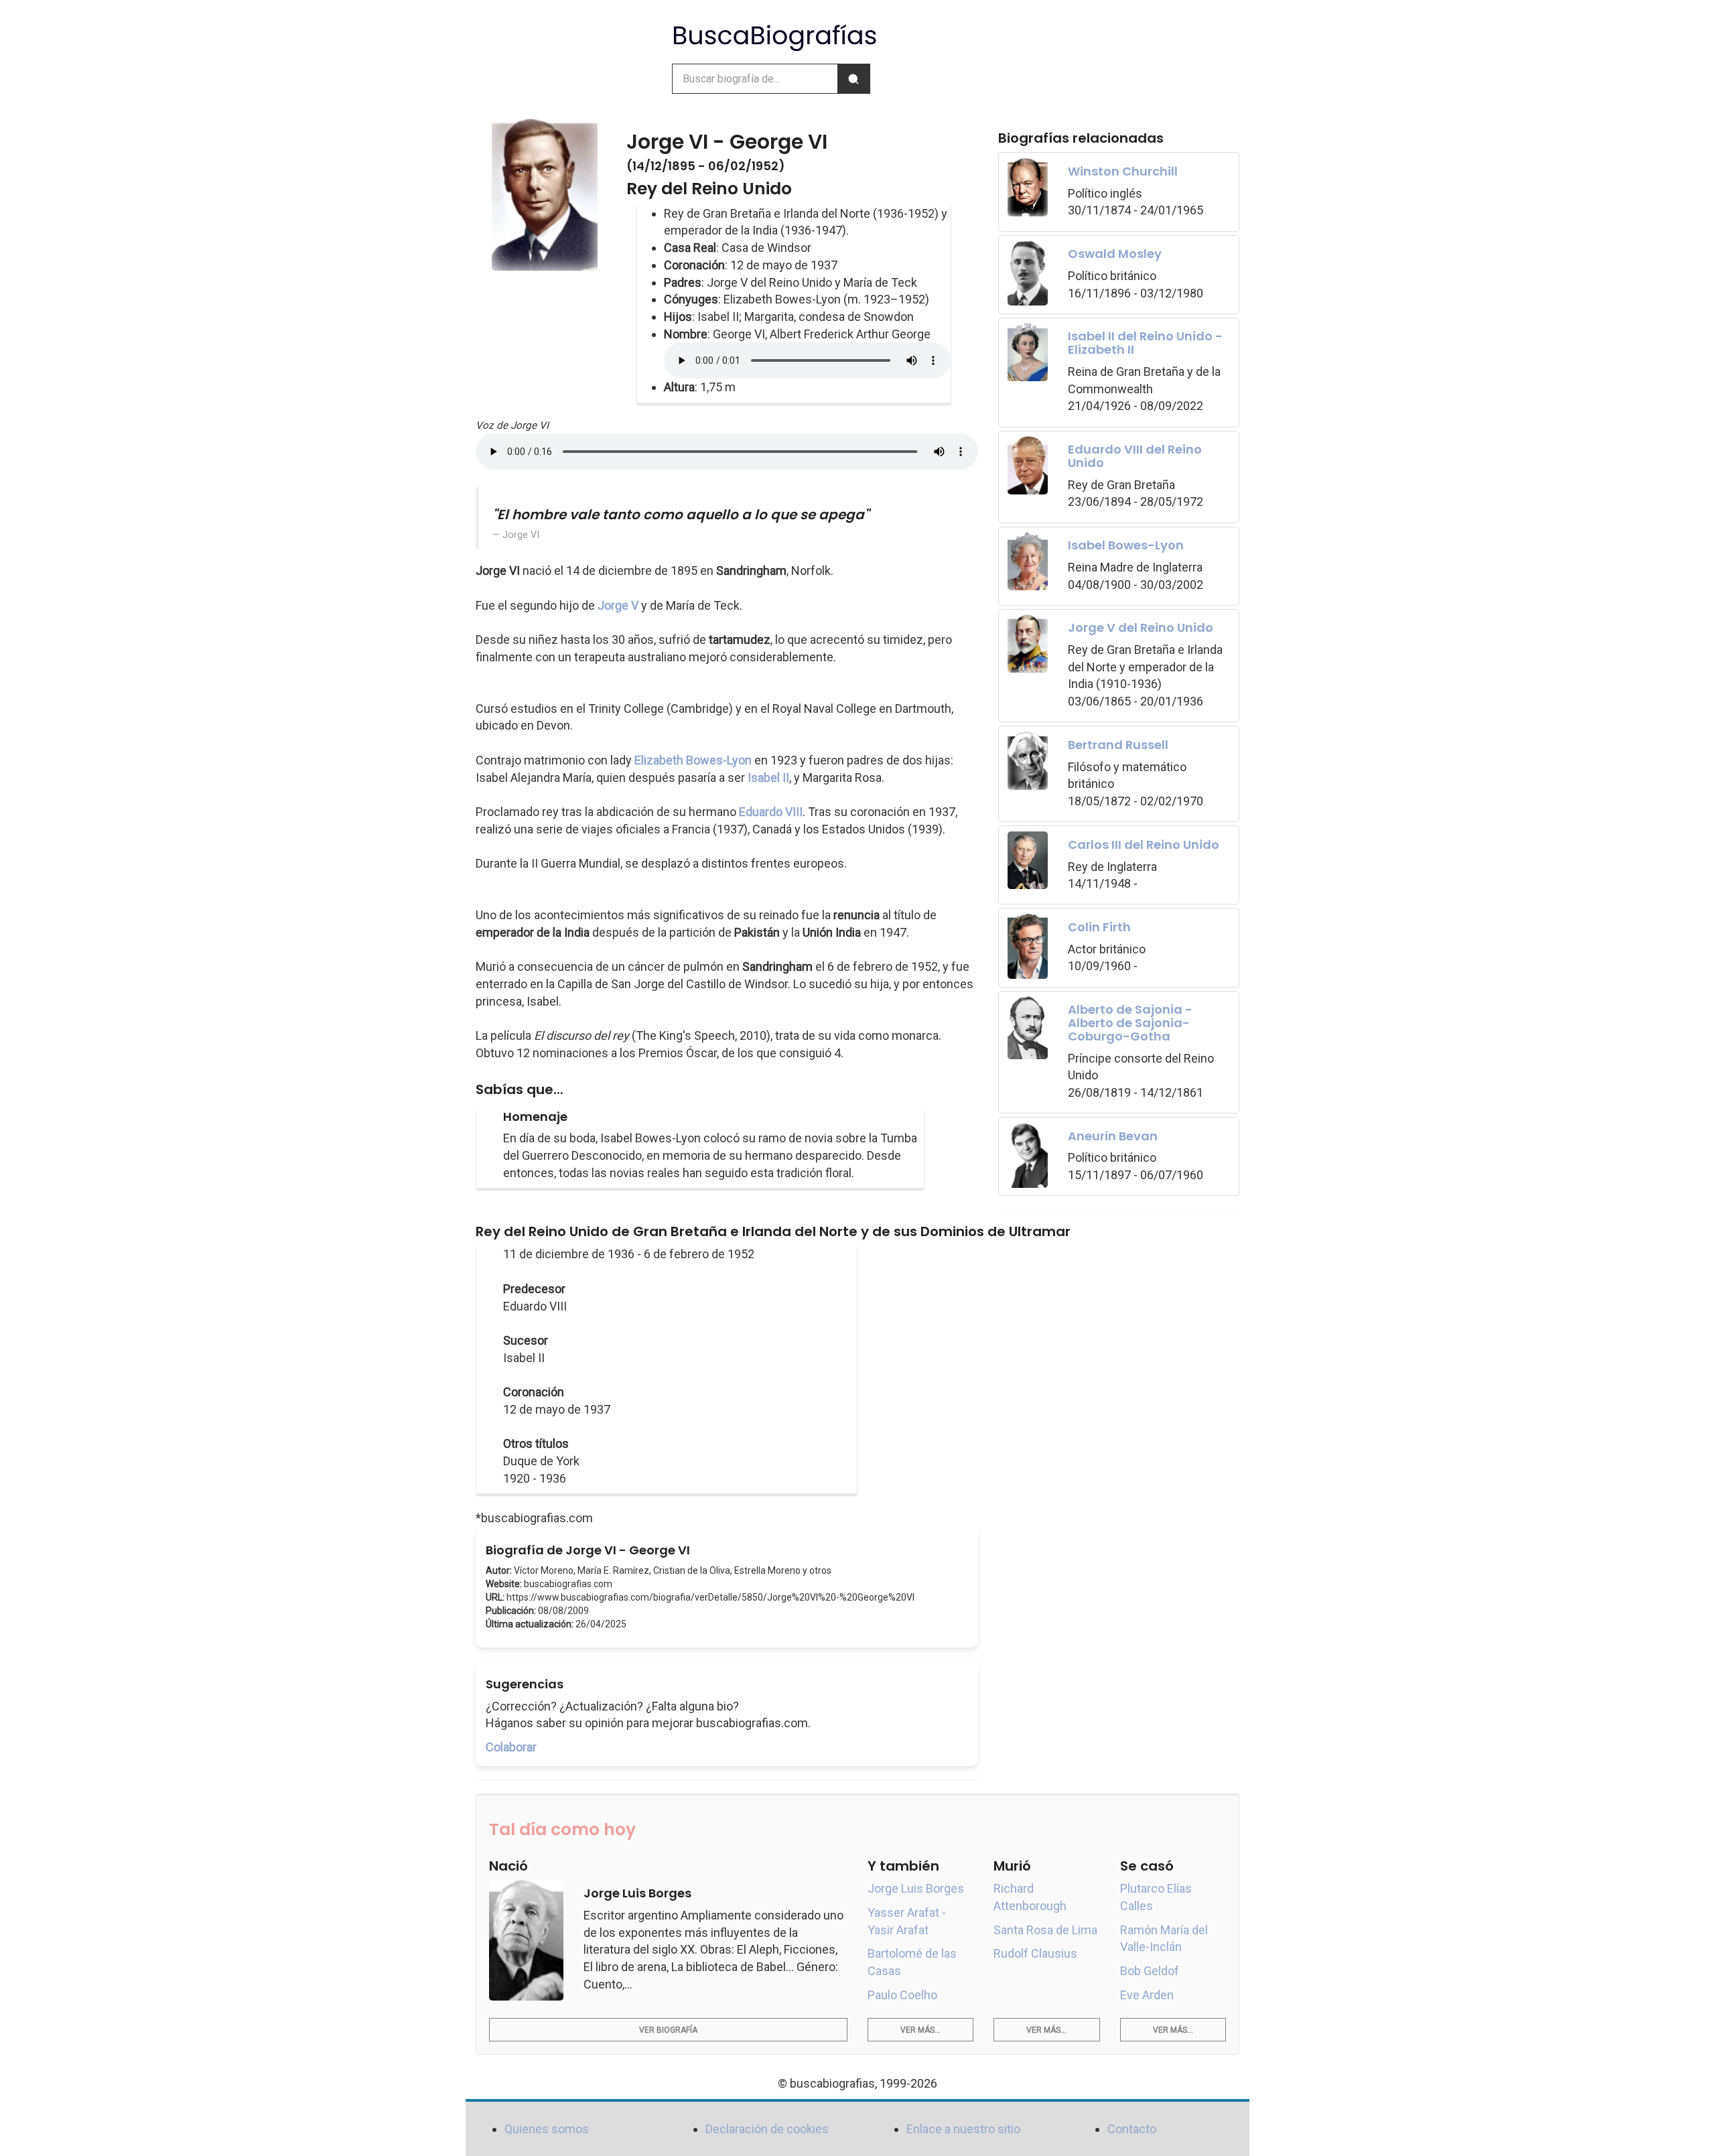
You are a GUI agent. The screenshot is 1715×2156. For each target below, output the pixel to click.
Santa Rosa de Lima (1045, 1930)
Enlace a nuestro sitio (963, 2129)
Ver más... (920, 2030)
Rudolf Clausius (1035, 1953)
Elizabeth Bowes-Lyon (693, 760)
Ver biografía (668, 2030)
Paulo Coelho (902, 1995)
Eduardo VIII (771, 812)
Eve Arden (1147, 1995)
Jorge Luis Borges (916, 1888)
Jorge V (618, 605)
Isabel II (768, 778)
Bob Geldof (1150, 1971)
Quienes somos (547, 2129)
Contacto (1132, 2129)
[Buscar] (853, 79)
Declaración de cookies (767, 2129)
